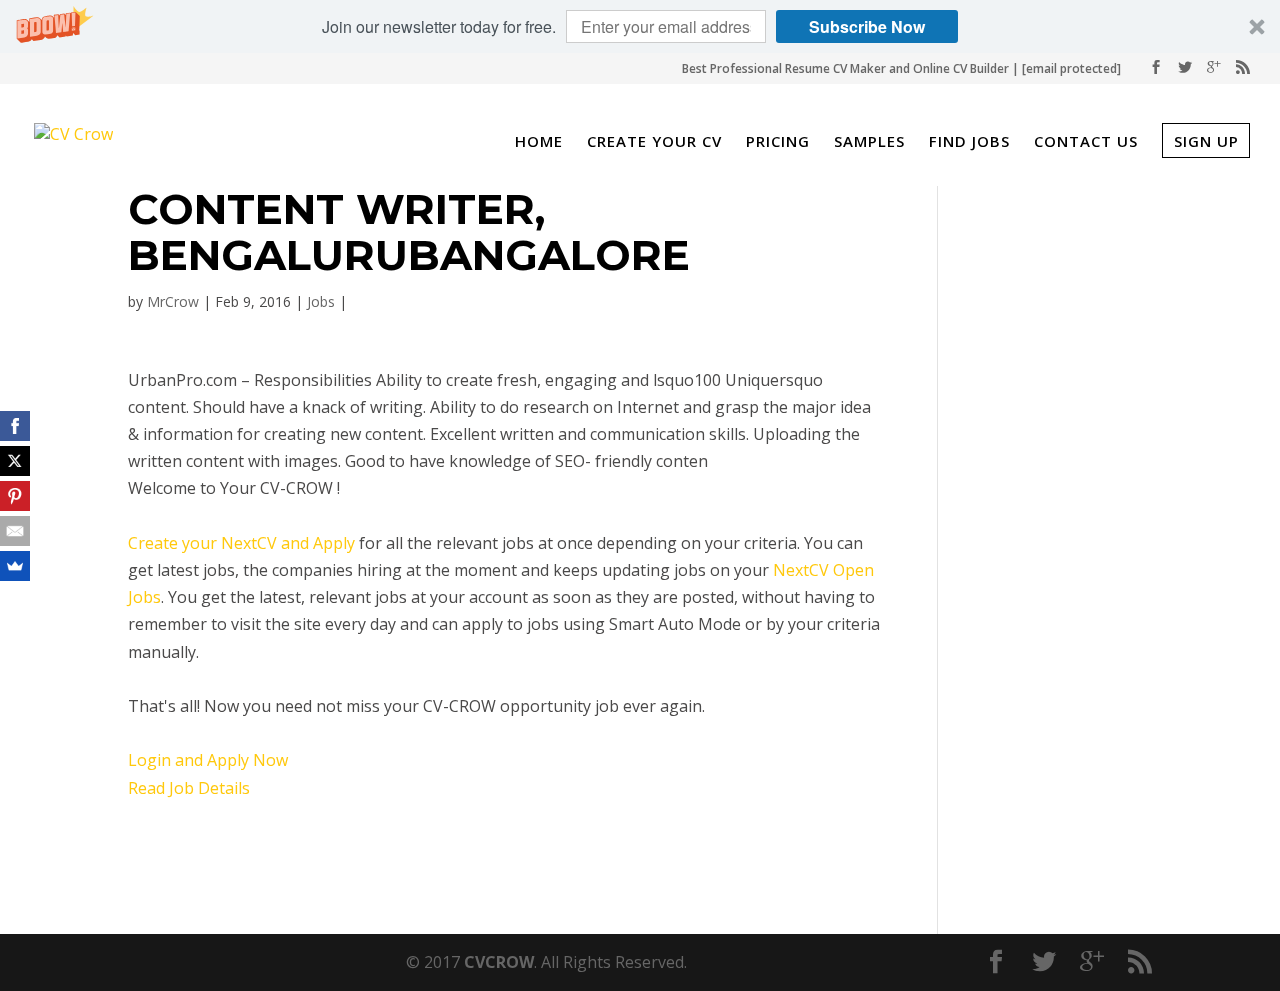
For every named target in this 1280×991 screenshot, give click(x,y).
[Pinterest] (15, 496)
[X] (15, 461)
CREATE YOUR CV (654, 143)
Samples (869, 143)
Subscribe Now (867, 26)
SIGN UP (1206, 141)
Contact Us (1086, 143)
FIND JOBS (969, 143)
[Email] (15, 531)
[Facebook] (15, 426)
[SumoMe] (15, 566)
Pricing (778, 143)
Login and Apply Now (208, 760)
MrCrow (173, 301)
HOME (539, 143)
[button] (640, 26)
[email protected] (1071, 68)
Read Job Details (189, 788)
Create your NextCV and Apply (241, 543)
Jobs (321, 301)
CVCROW (499, 962)
